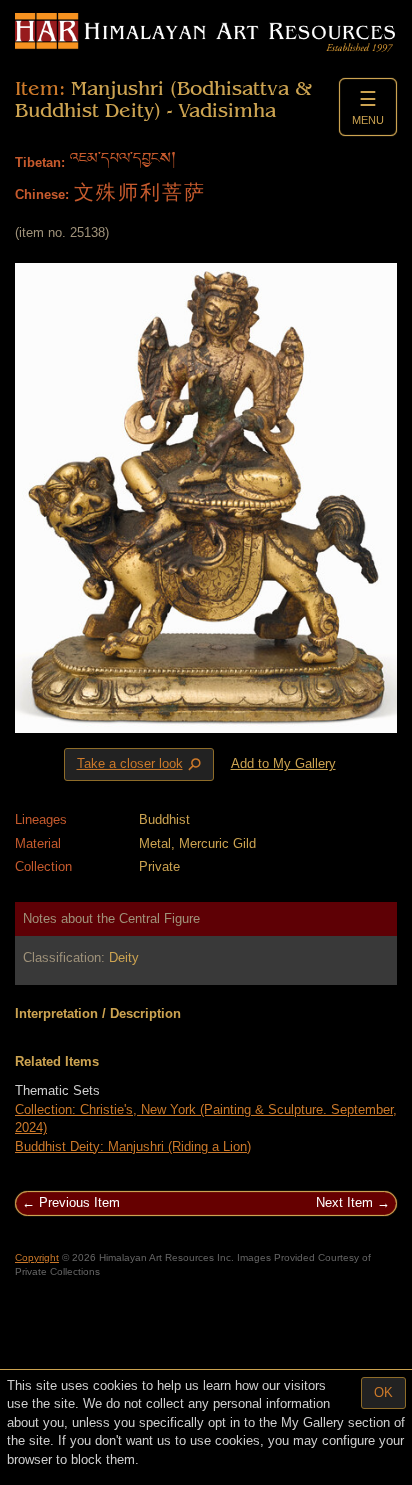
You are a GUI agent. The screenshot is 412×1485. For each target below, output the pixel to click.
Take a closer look (141, 765)
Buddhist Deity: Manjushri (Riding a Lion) (133, 1146)
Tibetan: (40, 162)
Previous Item (79, 1202)
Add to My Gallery (283, 763)
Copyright (37, 1257)
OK (383, 1392)
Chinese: (42, 194)
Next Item (344, 1202)
